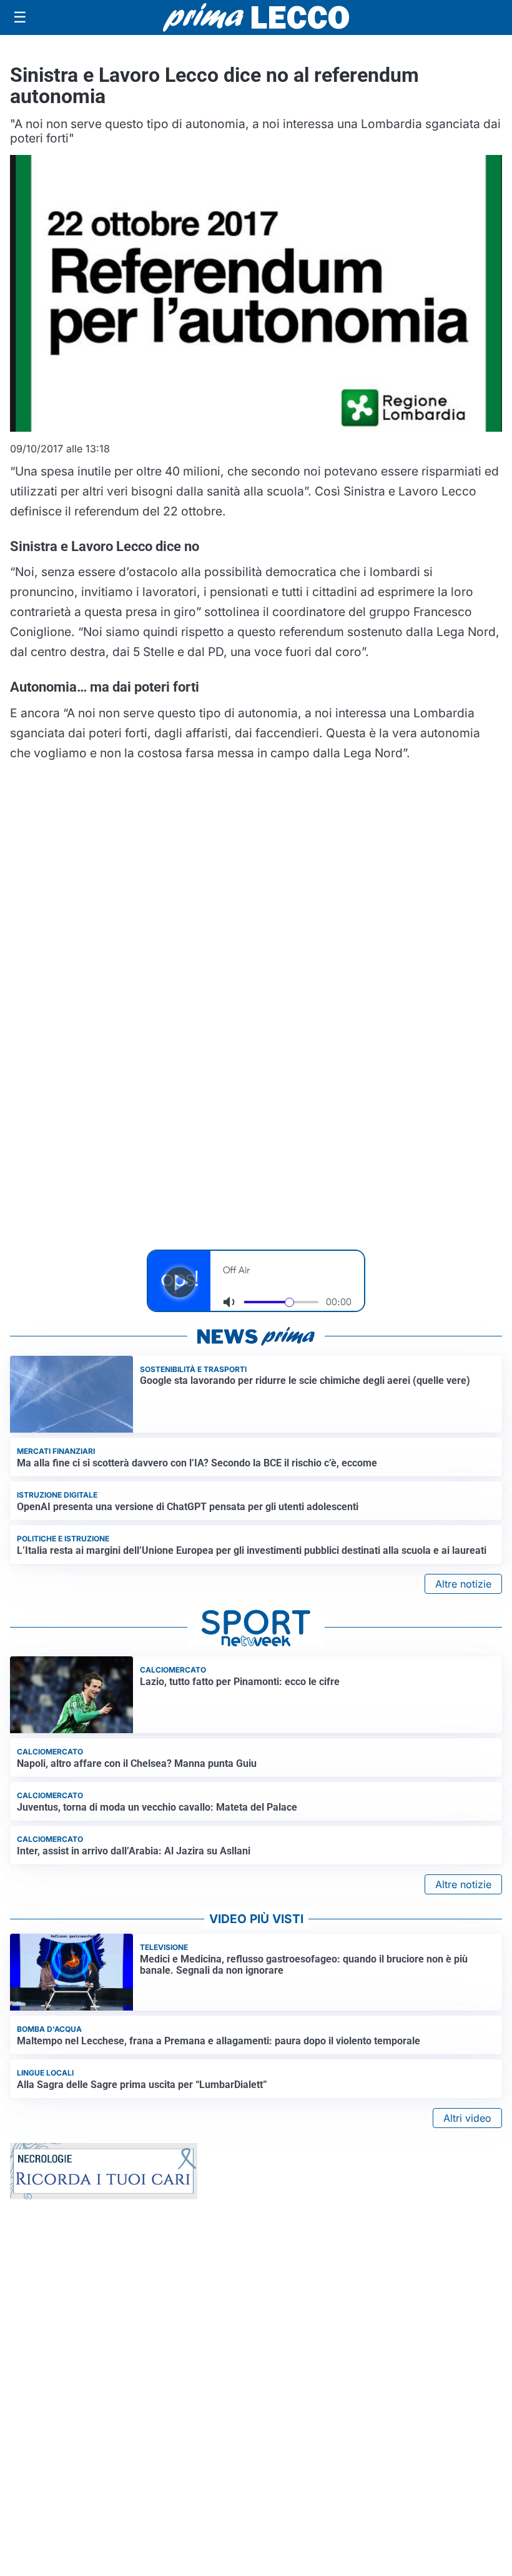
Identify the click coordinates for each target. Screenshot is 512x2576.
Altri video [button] (467, 2118)
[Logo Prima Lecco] (256, 17)
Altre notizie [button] (463, 1584)
